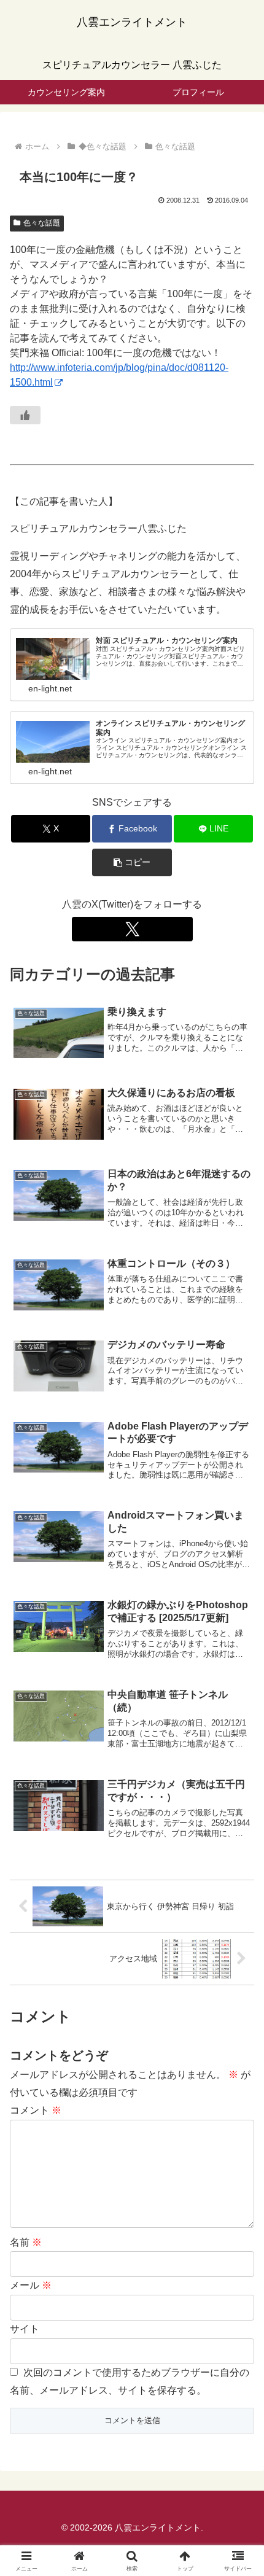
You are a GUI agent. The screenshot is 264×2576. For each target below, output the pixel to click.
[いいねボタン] (25, 415)
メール (31, 2285)
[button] (132, 862)
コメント (36, 2110)
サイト (25, 2329)
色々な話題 (42, 223)
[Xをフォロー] (132, 929)
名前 (26, 2242)
